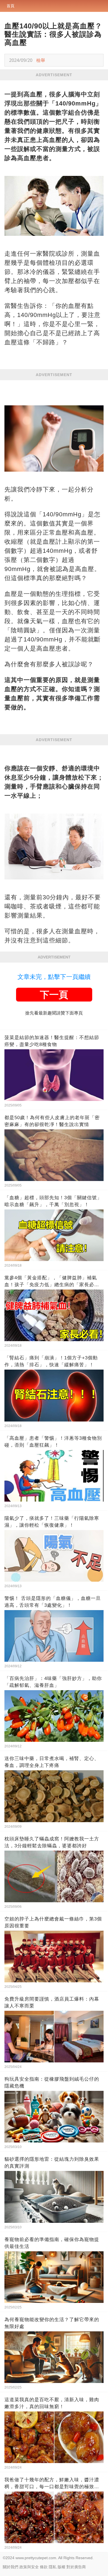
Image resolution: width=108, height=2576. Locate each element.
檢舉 (41, 60)
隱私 (53, 2567)
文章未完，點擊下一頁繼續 (54, 977)
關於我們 (11, 2567)
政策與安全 (29, 2567)
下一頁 (54, 995)
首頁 (11, 6)
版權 (61, 2567)
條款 (44, 2567)
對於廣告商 (76, 2567)
